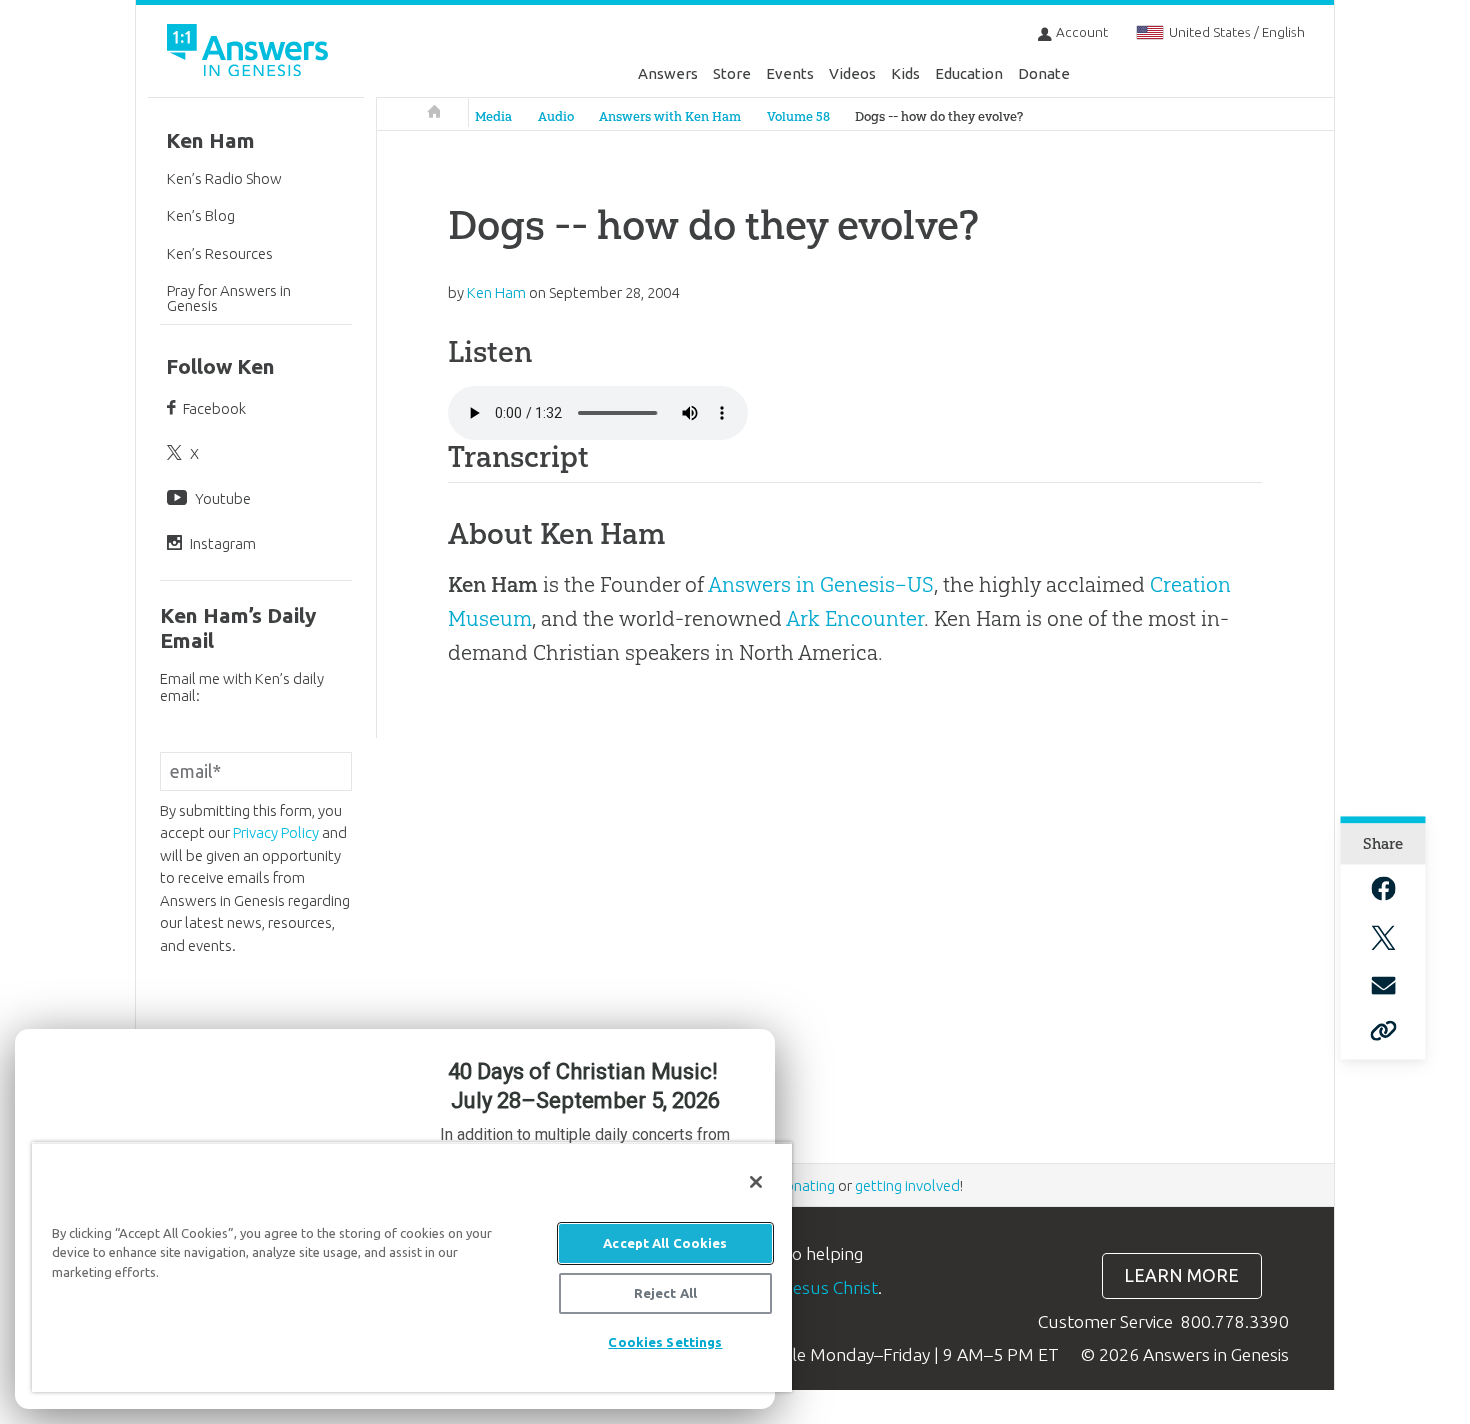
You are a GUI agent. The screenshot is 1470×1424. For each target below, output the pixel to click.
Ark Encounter (855, 618)
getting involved (907, 1185)
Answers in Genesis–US (821, 584)
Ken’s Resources (220, 253)
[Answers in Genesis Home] (250, 53)
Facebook (214, 408)
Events (790, 73)
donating (805, 1185)
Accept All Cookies (665, 1243)
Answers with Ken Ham (670, 116)
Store (732, 73)
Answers (668, 73)
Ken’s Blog (201, 215)
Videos (852, 73)
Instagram (223, 543)
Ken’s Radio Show (224, 178)
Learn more (1181, 1275)
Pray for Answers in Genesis (229, 298)
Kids (905, 73)
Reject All (665, 1293)
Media (493, 116)
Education (969, 73)
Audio (556, 116)
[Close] (756, 1182)
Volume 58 (798, 116)
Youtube (223, 498)
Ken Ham (210, 140)
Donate (1044, 73)
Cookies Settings (665, 1342)
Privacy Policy (276, 832)
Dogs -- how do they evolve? (939, 116)
